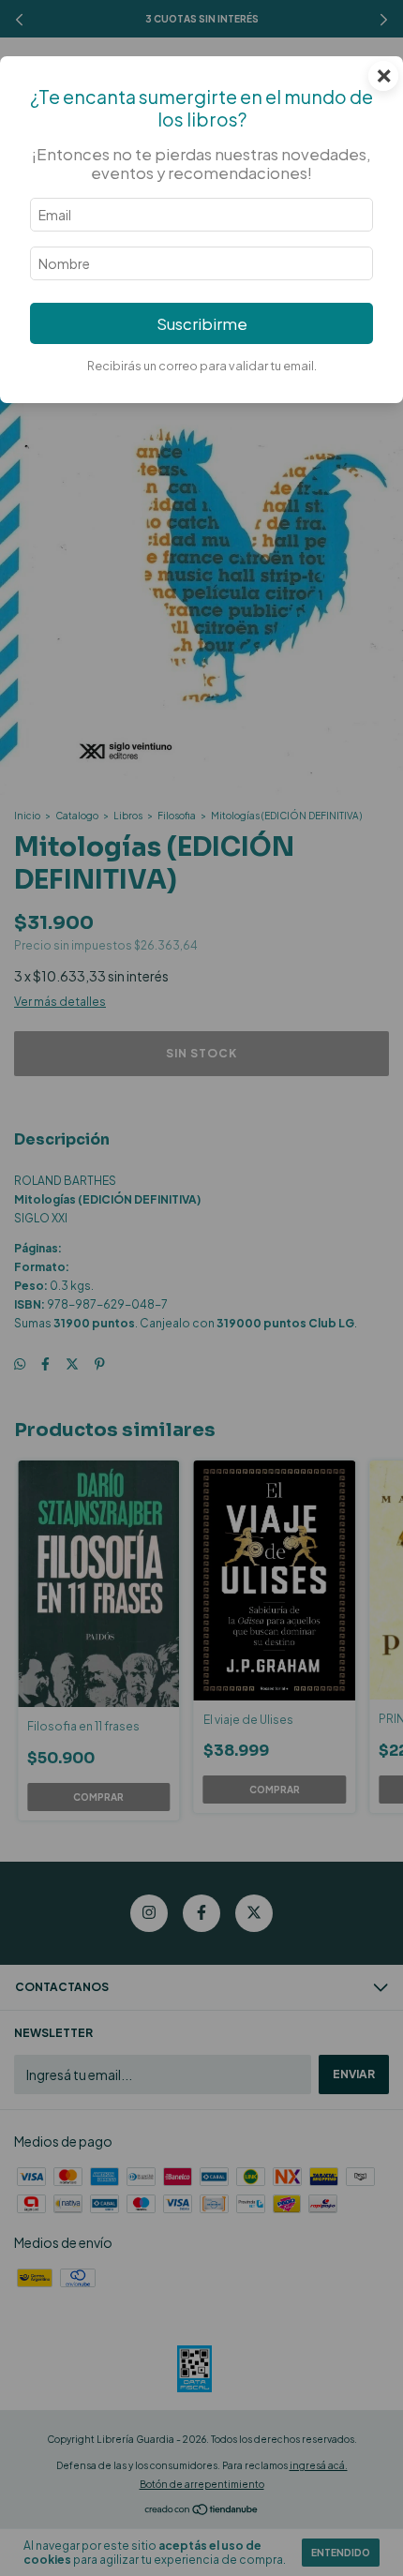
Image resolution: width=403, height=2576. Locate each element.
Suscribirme (202, 324)
